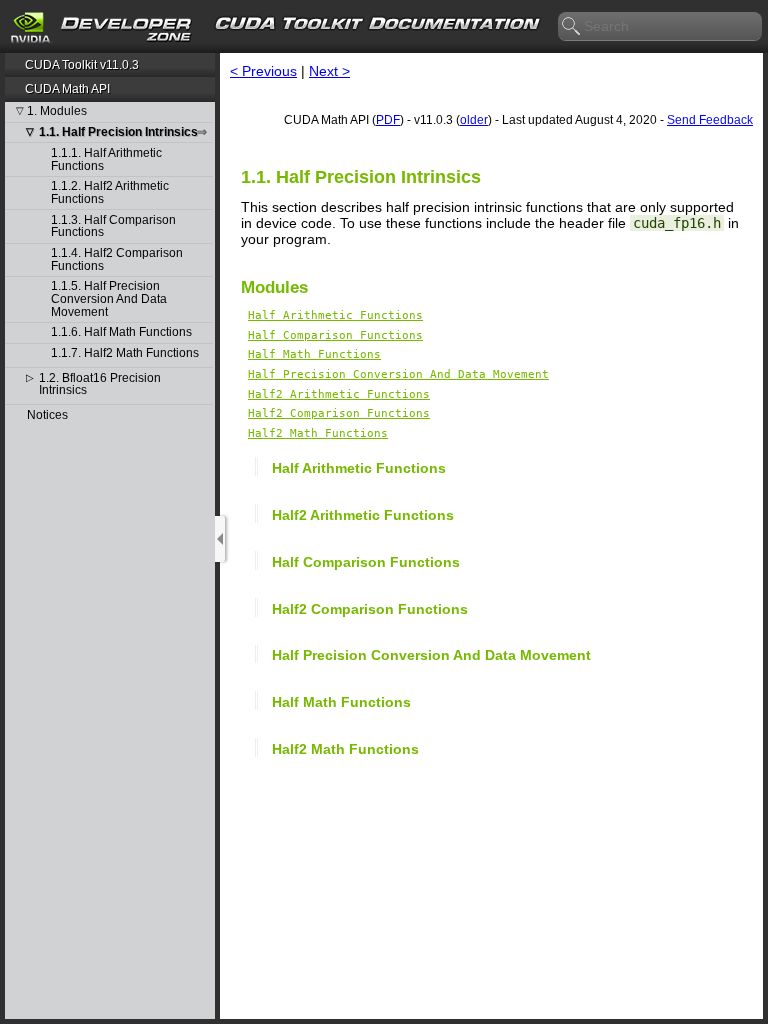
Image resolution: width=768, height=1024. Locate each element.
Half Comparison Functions (335, 335)
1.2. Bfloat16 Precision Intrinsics (100, 384)
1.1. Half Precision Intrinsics (118, 132)
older (474, 120)
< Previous (263, 71)
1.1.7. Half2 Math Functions (125, 353)
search (572, 27)
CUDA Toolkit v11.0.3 (82, 65)
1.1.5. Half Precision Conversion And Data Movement (109, 299)
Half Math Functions (314, 354)
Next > (329, 71)
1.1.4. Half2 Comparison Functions (117, 259)
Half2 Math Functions (318, 433)
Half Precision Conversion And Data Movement (398, 374)
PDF (388, 120)
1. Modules (57, 111)
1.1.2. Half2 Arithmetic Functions (110, 192)
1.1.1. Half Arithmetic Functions (106, 159)
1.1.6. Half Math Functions (121, 332)
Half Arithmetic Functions (335, 315)
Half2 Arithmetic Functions (339, 394)
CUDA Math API (67, 89)
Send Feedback (710, 120)
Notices (47, 415)
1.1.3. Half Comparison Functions (113, 226)
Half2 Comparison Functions (339, 413)
